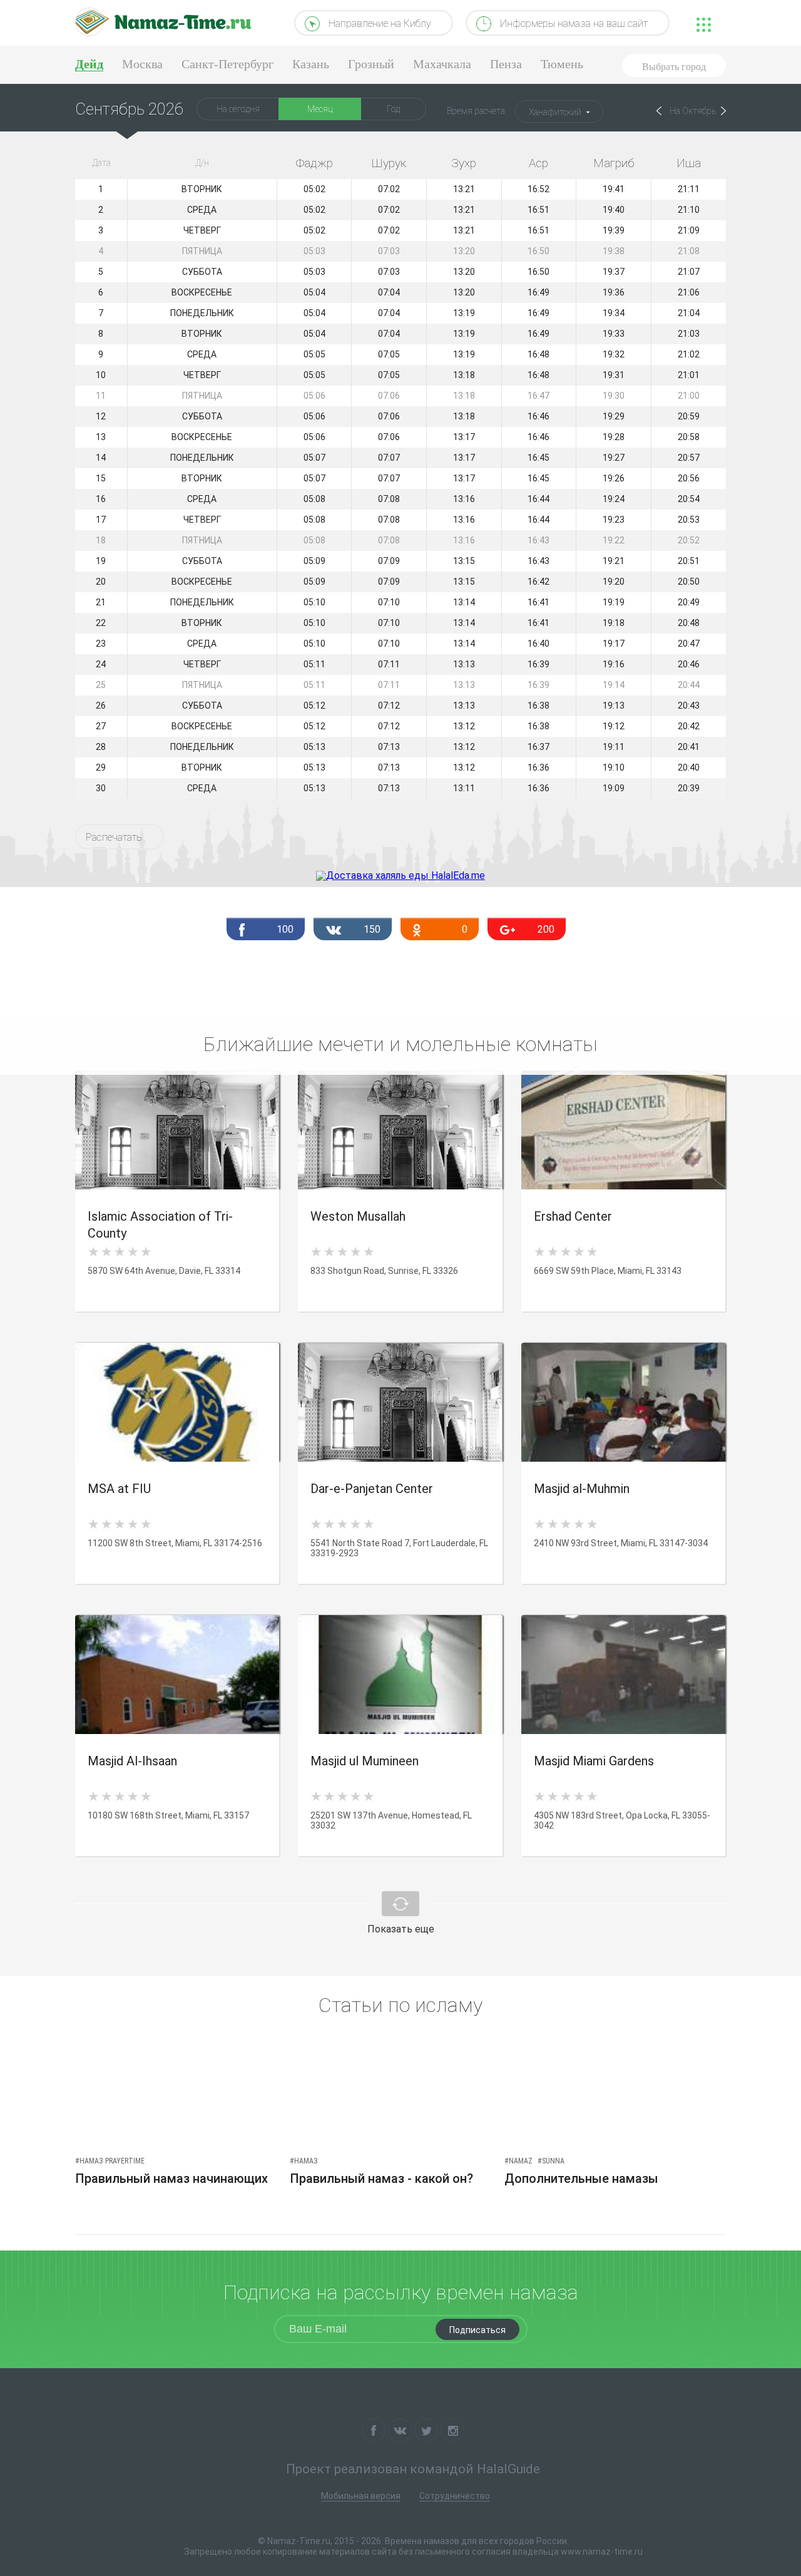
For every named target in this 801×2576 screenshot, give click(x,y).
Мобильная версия (361, 2496)
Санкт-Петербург (227, 64)
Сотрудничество (455, 2496)
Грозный (371, 64)
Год (393, 109)
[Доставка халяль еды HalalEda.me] (400, 875)
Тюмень (562, 64)
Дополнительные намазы (581, 2178)
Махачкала (442, 64)
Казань (311, 64)
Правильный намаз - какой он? (381, 2178)
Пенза (506, 64)
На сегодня (238, 109)
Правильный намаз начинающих (171, 2178)
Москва (142, 64)
